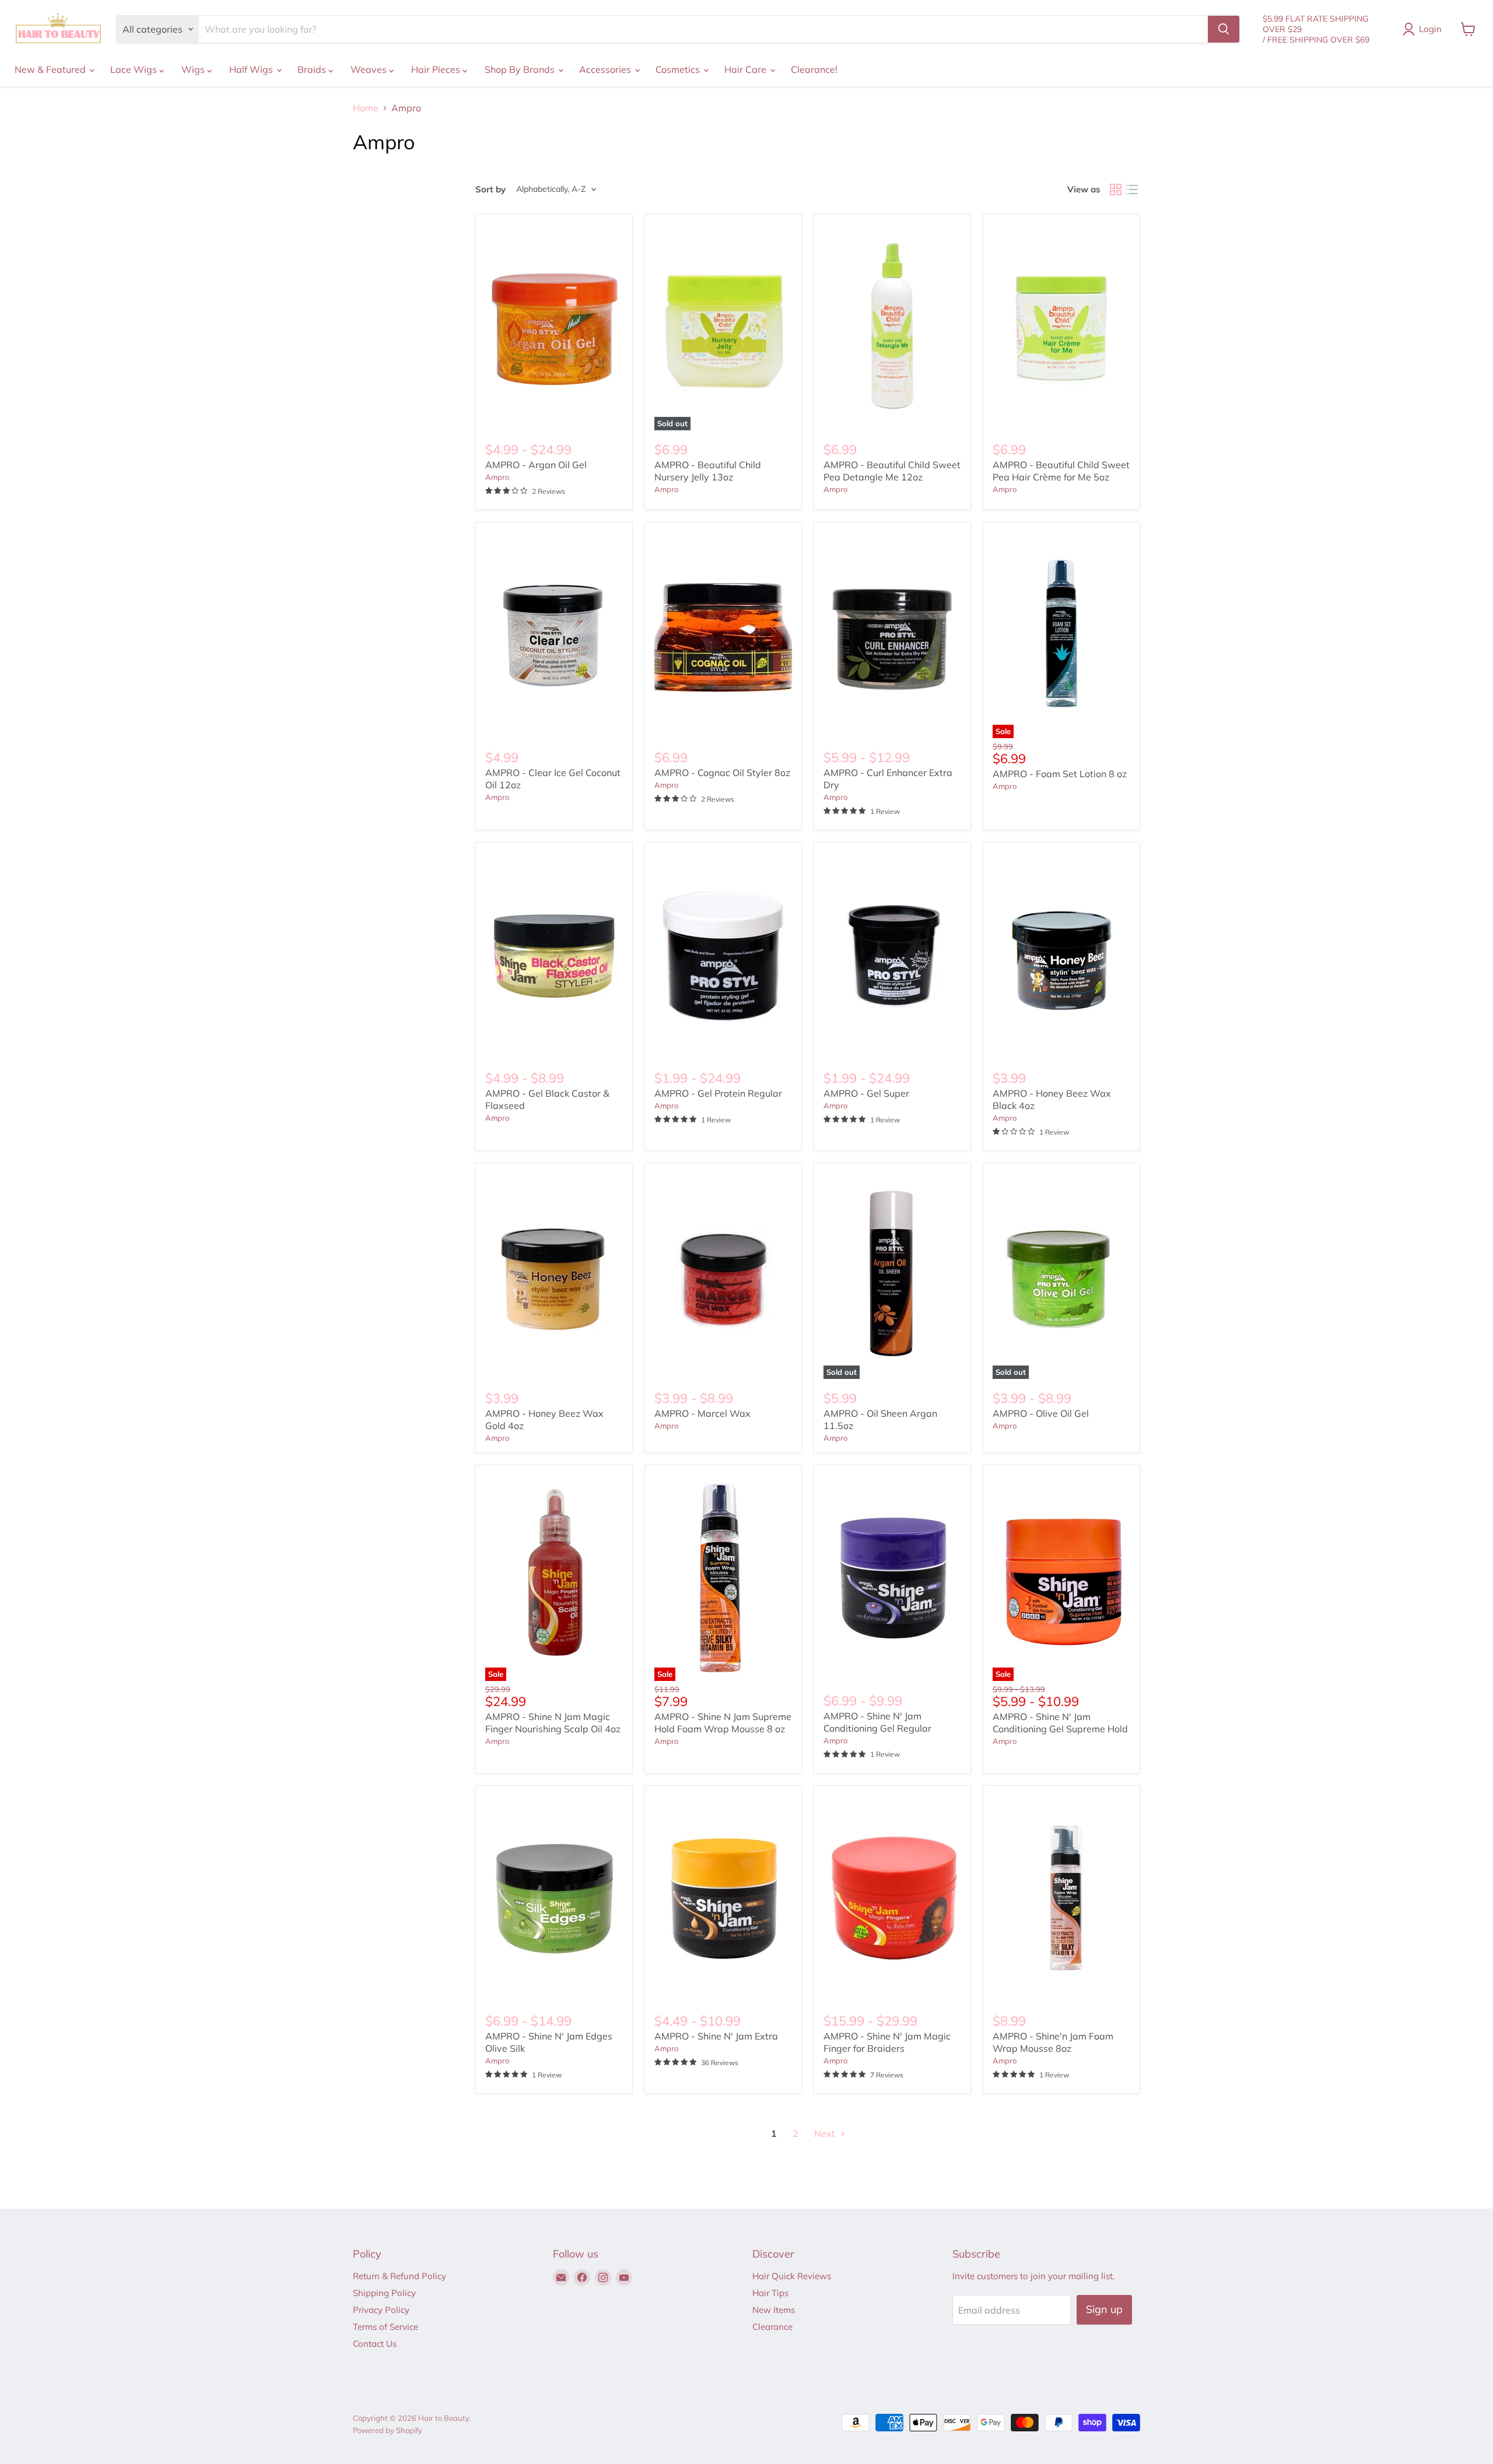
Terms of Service (385, 2327)
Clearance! (814, 69)
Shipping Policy (384, 2293)
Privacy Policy (381, 2310)
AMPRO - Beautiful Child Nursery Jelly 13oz (708, 471)
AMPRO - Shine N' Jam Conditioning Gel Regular (877, 1722)
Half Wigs (252, 69)
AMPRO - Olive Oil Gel (1041, 1413)
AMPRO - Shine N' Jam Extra (716, 2036)
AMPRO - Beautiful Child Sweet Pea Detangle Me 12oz (892, 471)
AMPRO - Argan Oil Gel (536, 465)
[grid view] (1116, 189)
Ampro (497, 477)
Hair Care (746, 69)
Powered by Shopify (388, 2430)
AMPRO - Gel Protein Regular (718, 1093)
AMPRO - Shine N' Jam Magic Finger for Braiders (887, 2042)
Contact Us (375, 2344)
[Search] (1224, 29)
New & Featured (51, 69)
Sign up (1104, 2309)
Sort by (490, 189)
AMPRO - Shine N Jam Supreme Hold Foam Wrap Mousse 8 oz (723, 1723)
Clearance (772, 2327)
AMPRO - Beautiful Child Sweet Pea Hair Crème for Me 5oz (1061, 471)
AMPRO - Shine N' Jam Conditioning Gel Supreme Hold (1060, 1723)
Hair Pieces (437, 69)
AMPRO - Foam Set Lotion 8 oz (1060, 774)
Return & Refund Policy (399, 2276)
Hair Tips (770, 2293)
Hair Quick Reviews (792, 2276)
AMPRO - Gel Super (866, 1093)
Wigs (194, 69)
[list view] (1132, 189)
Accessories (606, 69)
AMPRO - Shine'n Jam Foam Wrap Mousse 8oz (1053, 2042)
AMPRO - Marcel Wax (702, 1413)
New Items (774, 2310)
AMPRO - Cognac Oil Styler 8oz (722, 773)
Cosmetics (679, 69)
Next (826, 2133)
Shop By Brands (521, 69)
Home (366, 108)
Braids (313, 69)
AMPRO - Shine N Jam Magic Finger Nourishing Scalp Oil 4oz (553, 1723)
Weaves (370, 69)
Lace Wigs (135, 69)
